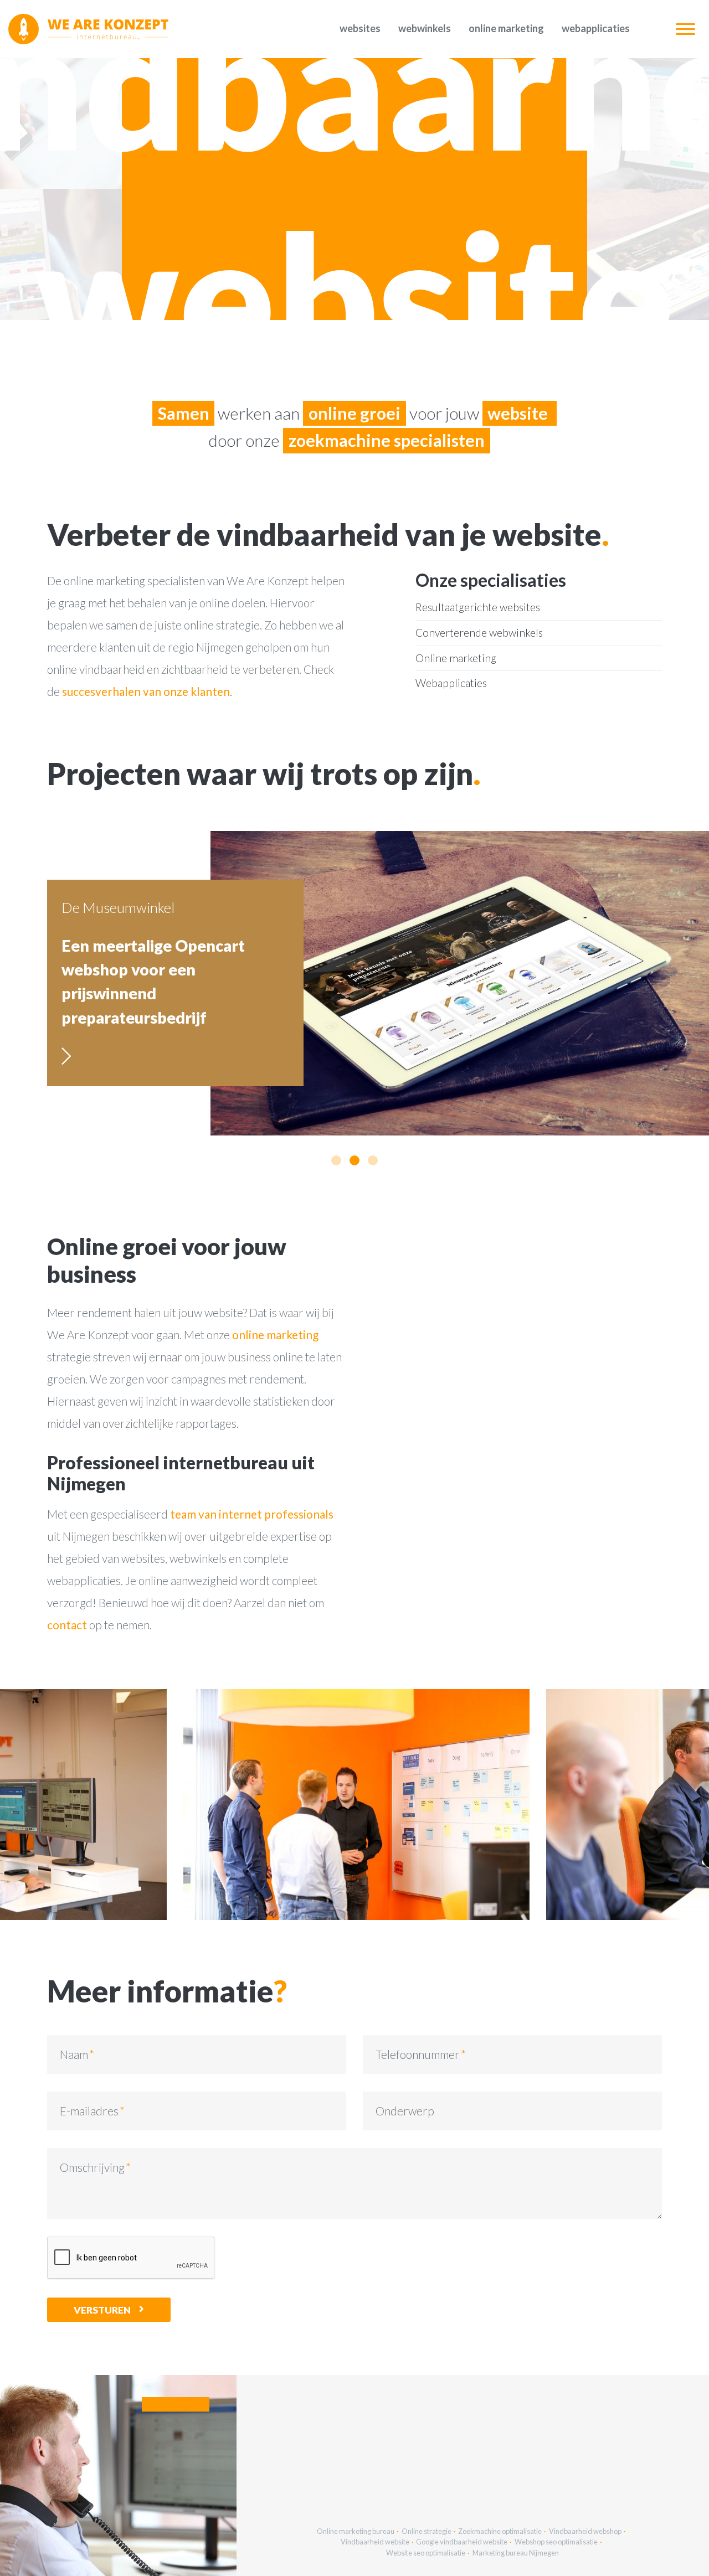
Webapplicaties (596, 28)
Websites (360, 28)
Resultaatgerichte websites (478, 607)
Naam (74, 2054)
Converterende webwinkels (479, 633)
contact (67, 1625)
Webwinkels (425, 28)
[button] (336, 1160)
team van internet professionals (252, 1514)
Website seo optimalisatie (426, 2553)
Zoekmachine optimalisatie (500, 2531)
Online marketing (506, 28)
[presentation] (212, 1805)
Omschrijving (92, 2167)
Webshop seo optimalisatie (556, 2542)
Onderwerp (405, 2111)
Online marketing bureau (356, 2531)
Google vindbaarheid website (462, 2542)
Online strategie (427, 2531)
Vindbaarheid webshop (585, 2531)
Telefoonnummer (418, 2054)
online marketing (275, 1335)
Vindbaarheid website (375, 2542)
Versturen (102, 2310)
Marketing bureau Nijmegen (516, 2553)
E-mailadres (89, 2111)
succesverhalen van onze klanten (146, 691)
